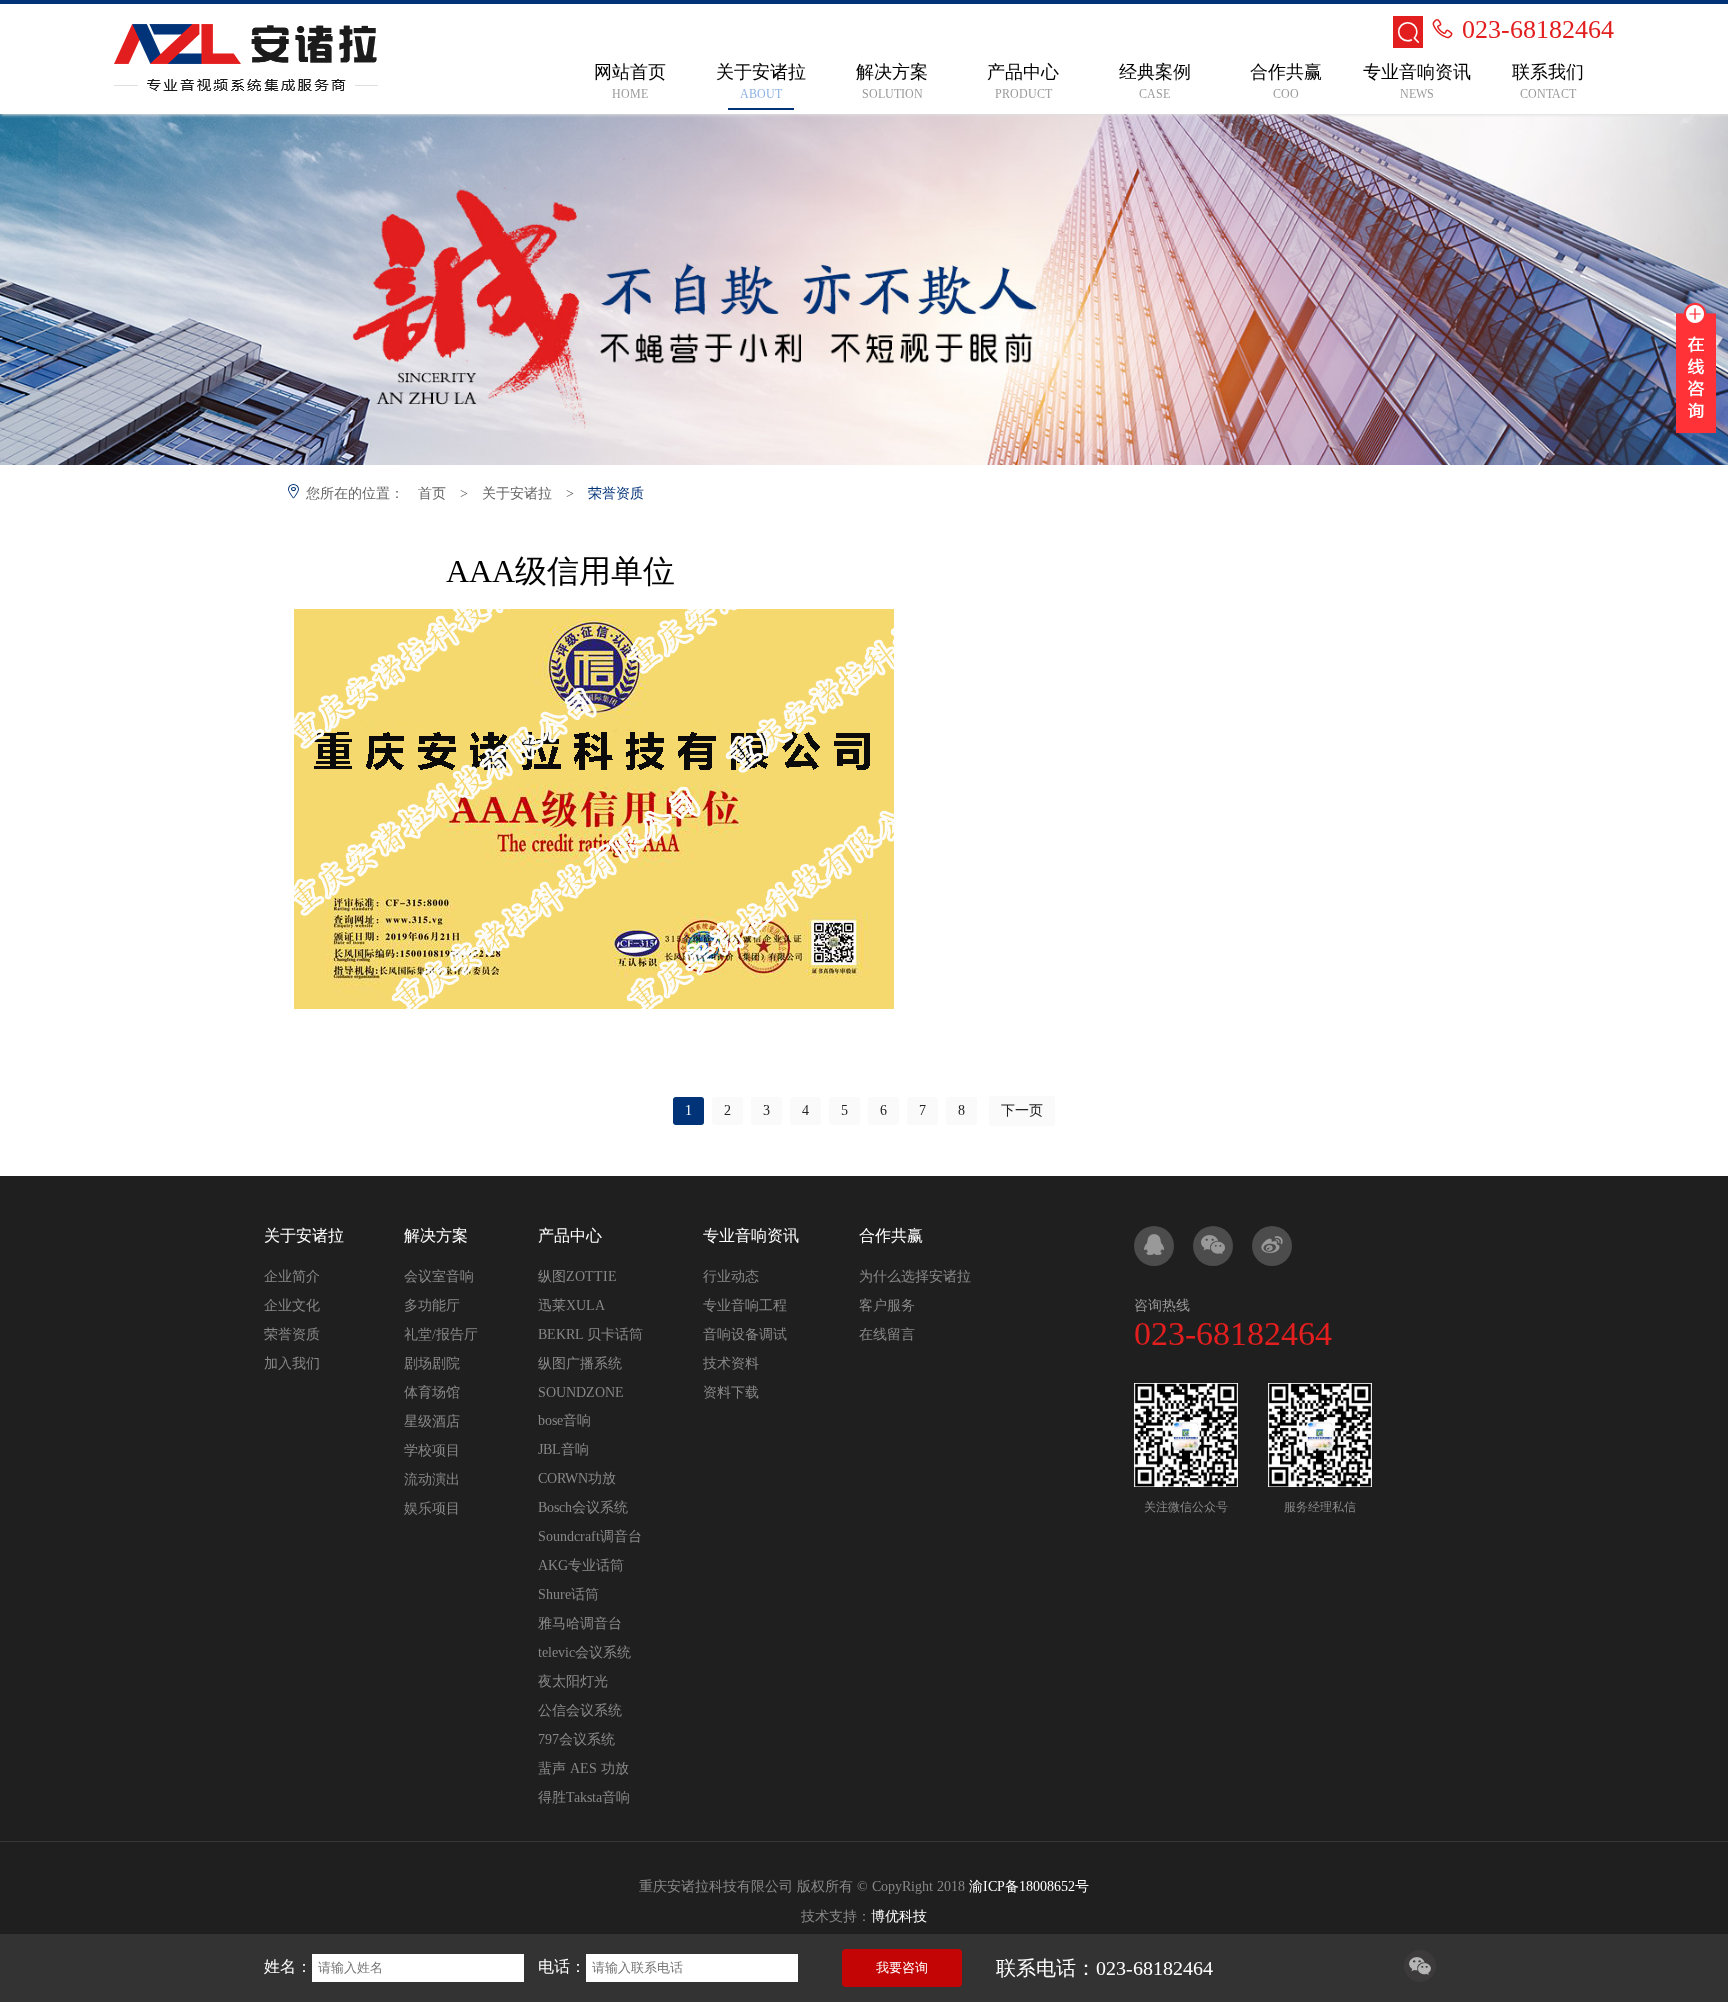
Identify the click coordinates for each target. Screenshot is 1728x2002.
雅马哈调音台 (580, 1623)
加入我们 (292, 1363)
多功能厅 (432, 1305)
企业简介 (292, 1276)
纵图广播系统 (580, 1363)
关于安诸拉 (517, 493)
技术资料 (731, 1363)
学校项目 (432, 1450)
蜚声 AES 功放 (583, 1768)
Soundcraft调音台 (590, 1536)
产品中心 (570, 1235)
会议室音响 (439, 1276)
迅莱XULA (571, 1305)
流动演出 (432, 1479)
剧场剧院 (432, 1363)
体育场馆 (432, 1392)
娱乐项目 (432, 1508)
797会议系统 (576, 1739)
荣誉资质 (616, 493)
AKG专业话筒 (581, 1565)
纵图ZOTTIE (577, 1276)
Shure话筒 (568, 1594)
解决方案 (436, 1235)
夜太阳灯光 (573, 1681)
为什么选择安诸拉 (915, 1276)
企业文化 (292, 1305)
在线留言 (887, 1334)
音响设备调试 (745, 1334)
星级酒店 (432, 1421)
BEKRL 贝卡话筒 (590, 1334)
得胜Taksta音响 (584, 1797)
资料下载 (731, 1392)
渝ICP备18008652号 (1029, 1886)
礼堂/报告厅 (441, 1334)
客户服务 (887, 1305)
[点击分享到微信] (1420, 1976)
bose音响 (564, 1420)
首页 (432, 493)
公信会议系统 (580, 1710)
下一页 (1022, 1110)
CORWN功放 (577, 1478)
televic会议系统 (584, 1652)
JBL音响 (563, 1449)
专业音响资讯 (751, 1235)
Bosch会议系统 (583, 1507)
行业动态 (731, 1276)
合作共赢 (891, 1235)
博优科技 (899, 1916)
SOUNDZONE (581, 1392)
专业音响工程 (745, 1305)
